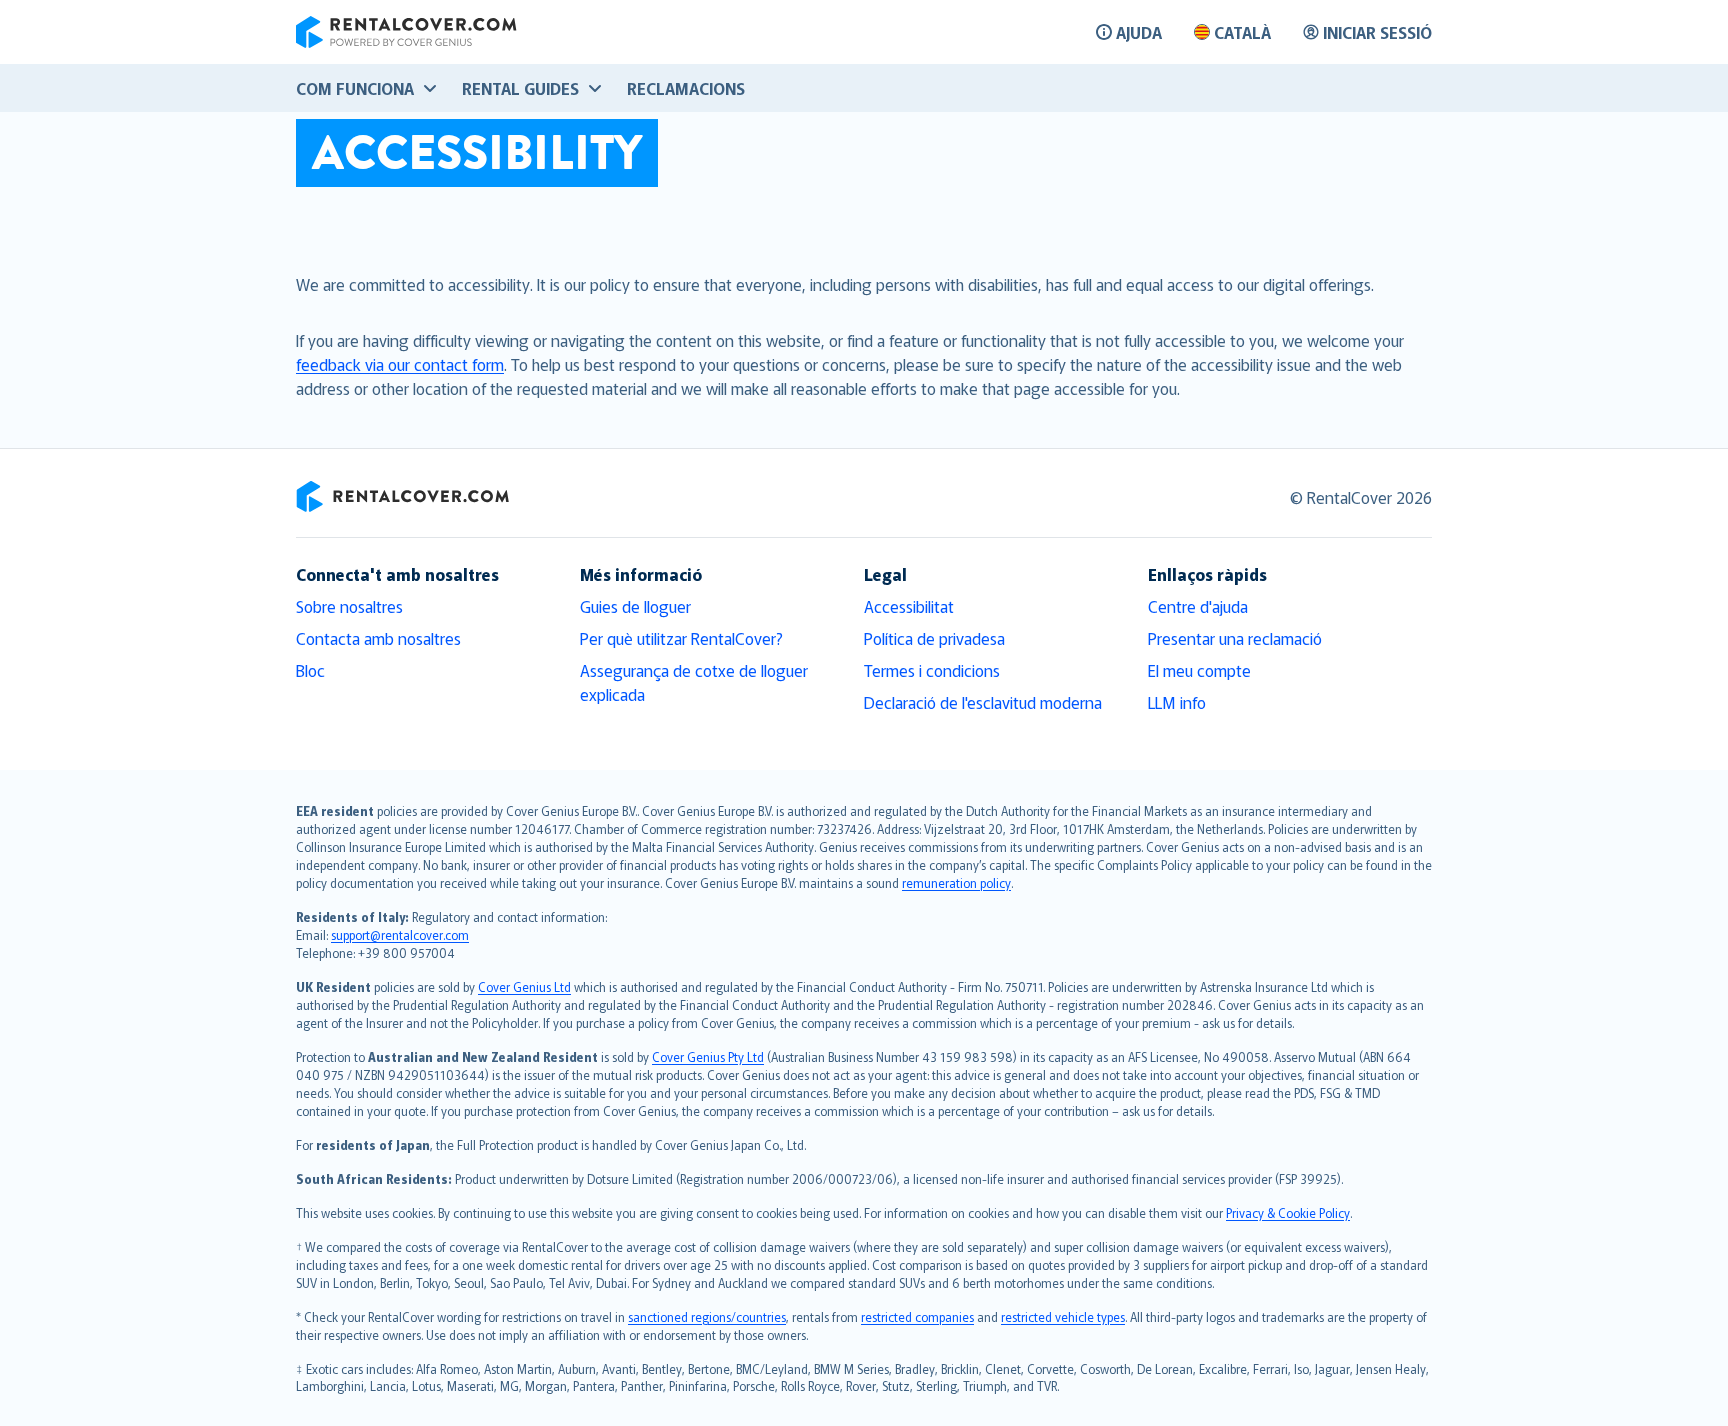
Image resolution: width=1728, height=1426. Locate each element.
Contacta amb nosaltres (378, 638)
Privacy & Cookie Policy (1288, 1212)
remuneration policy (956, 882)
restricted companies (917, 1316)
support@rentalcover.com (400, 934)
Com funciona (355, 88)
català (1242, 32)
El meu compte (1199, 670)
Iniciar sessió (1377, 32)
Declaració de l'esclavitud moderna (983, 702)
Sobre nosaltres (349, 606)
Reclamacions (686, 88)
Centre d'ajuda (1198, 606)
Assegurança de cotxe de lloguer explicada (694, 682)
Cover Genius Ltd (524, 986)
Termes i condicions (932, 670)
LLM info (1177, 702)
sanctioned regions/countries (707, 1316)
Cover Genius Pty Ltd (708, 1056)
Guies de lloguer (635, 606)
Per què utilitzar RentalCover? (681, 638)
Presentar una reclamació (1235, 638)
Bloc (310, 670)
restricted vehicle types (1063, 1316)
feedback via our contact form (400, 364)
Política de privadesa (934, 638)
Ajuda (1139, 32)
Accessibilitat (909, 606)
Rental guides (520, 88)
